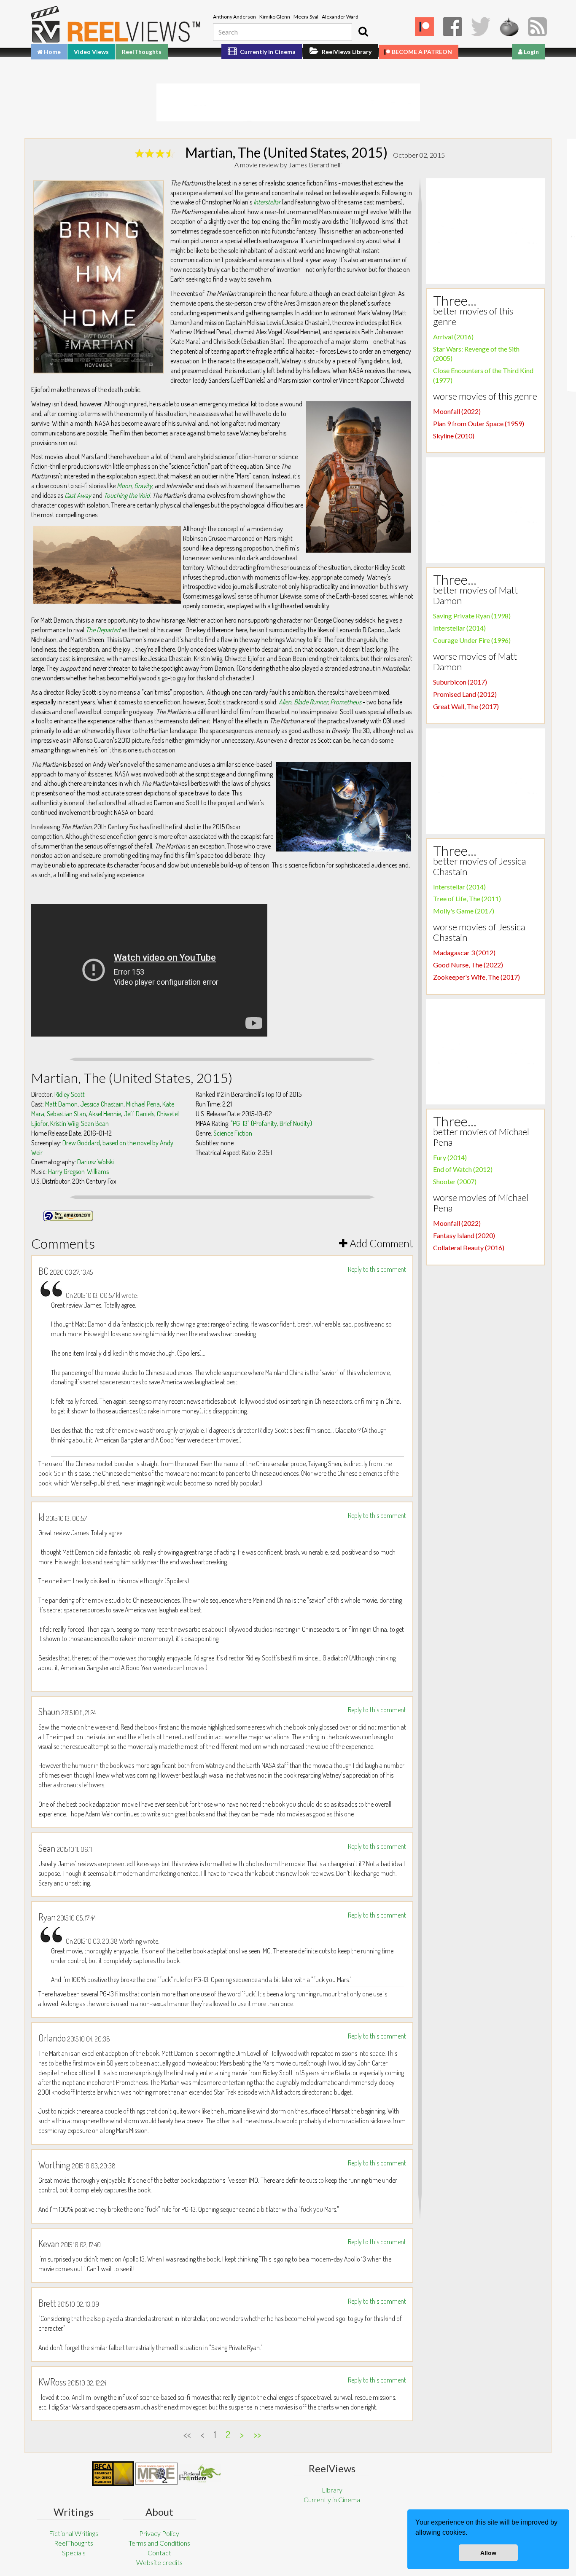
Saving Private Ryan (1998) (472, 616)
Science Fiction (233, 1133)
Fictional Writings (74, 2533)
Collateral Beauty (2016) (469, 1248)
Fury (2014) (450, 1157)
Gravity (143, 486)
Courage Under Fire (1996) (472, 640)
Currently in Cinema (267, 52)
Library (332, 2490)
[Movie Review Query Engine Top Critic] (156, 2474)
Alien (285, 702)
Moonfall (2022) (457, 411)
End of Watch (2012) (463, 1169)
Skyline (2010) (454, 436)
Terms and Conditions (159, 2543)
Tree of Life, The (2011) (467, 899)
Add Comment (380, 1243)
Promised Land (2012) (465, 694)
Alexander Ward (340, 17)
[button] (470, 2533)
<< (187, 2434)
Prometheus (346, 702)
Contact (159, 2553)
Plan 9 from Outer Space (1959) (479, 423)
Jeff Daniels (139, 1114)
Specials (74, 2553)
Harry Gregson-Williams (78, 1171)
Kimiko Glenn (275, 17)
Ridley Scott (70, 1094)
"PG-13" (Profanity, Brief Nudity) (271, 1123)
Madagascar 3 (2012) (464, 952)
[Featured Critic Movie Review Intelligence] (113, 2474)
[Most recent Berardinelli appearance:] (200, 2473)
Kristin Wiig (64, 1123)
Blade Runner (311, 702)
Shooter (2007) (455, 1181)
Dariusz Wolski (96, 1162)
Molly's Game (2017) (464, 911)
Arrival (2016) (453, 337)
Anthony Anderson (234, 17)
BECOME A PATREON (422, 52)
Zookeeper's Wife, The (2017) (476, 977)
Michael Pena (143, 1104)
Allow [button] (488, 2553)
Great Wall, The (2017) (466, 706)
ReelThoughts (142, 52)
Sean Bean (95, 1123)
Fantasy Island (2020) (464, 1235)
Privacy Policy (159, 2533)
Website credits (159, 2562)
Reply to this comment (377, 1269)
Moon (124, 486)
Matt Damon (61, 1104)
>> (257, 2434)
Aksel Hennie (105, 1114)
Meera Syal (306, 17)
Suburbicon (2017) (460, 682)
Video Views (91, 52)
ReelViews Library (346, 52)
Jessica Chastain (102, 1104)
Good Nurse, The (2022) (468, 965)
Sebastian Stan (66, 1114)
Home (52, 52)
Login (531, 52)
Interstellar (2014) (459, 628)
